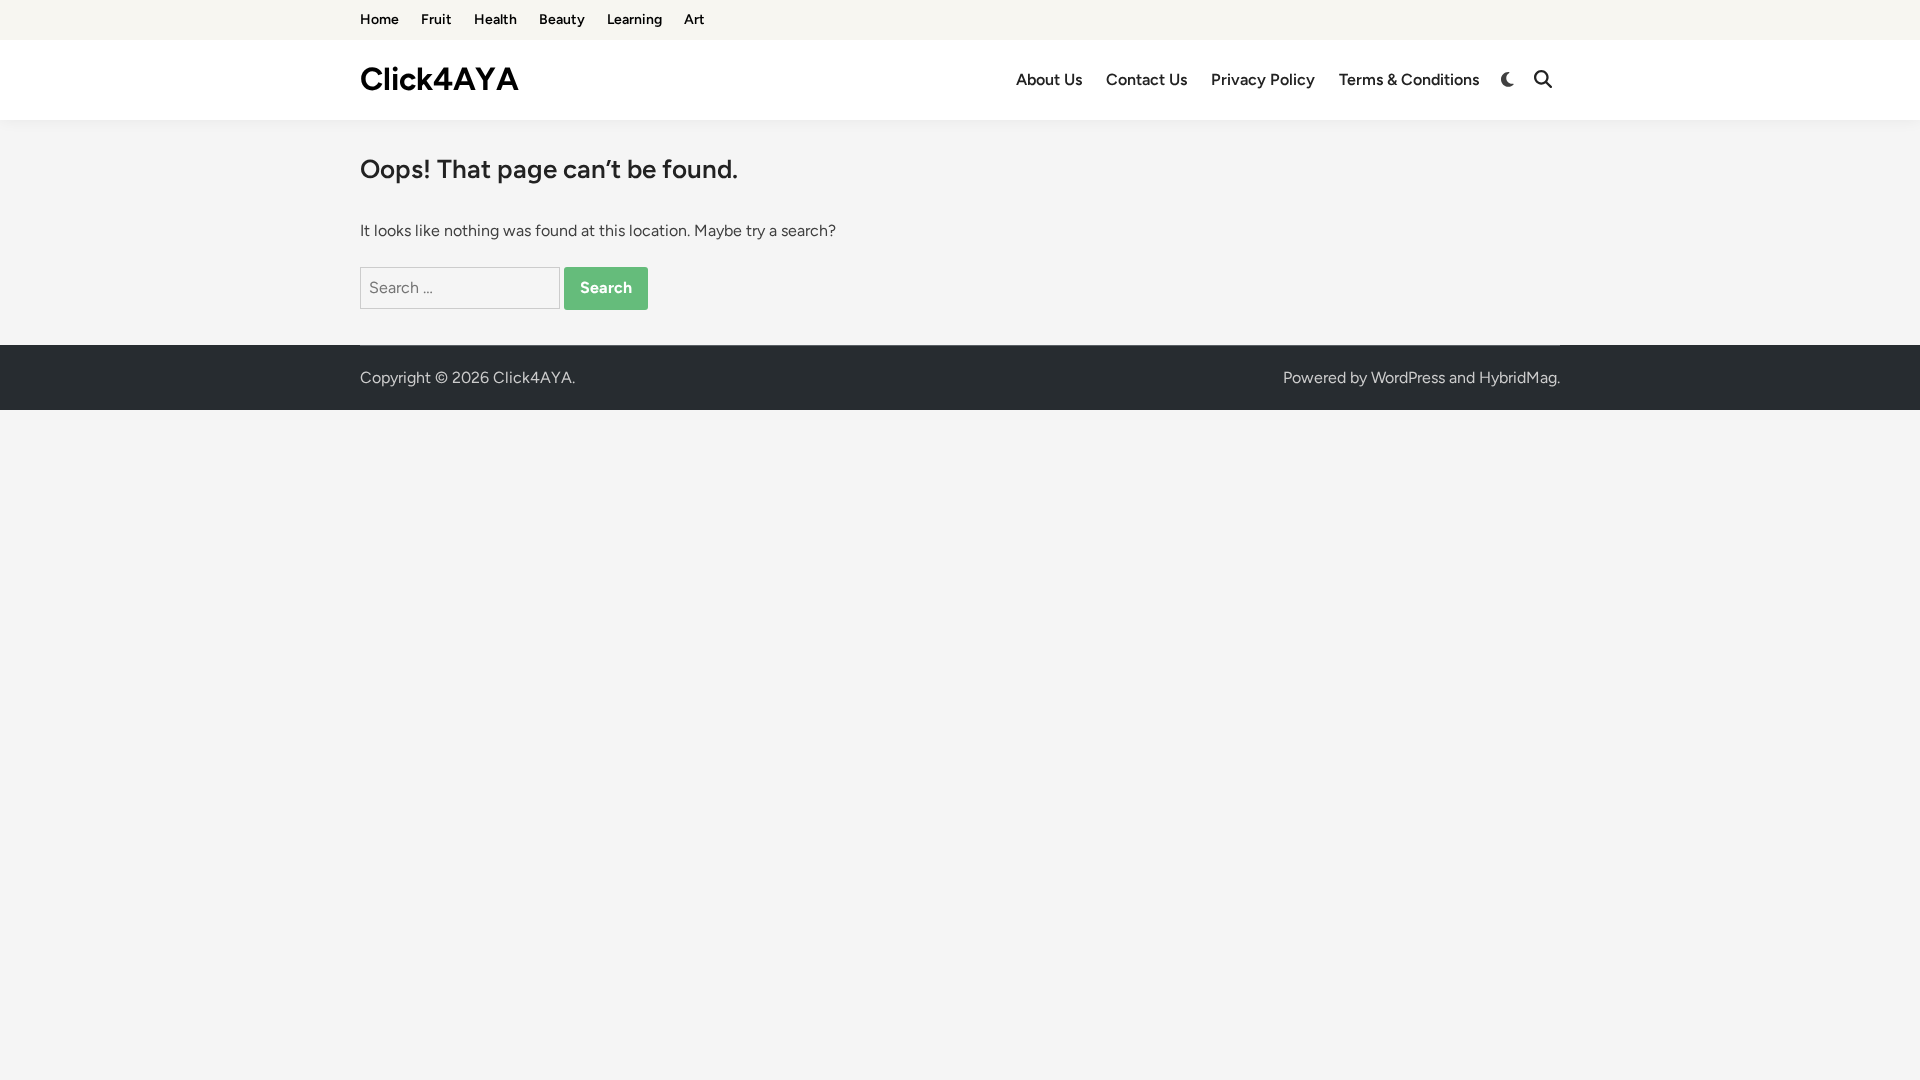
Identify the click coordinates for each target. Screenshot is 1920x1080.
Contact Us (1146, 79)
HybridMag (1518, 377)
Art (694, 19)
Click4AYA (439, 79)
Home (379, 19)
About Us (1049, 79)
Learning (634, 19)
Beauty (562, 19)
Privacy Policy (1263, 79)
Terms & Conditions (1409, 79)
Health (495, 19)
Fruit (436, 19)
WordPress (1408, 377)
